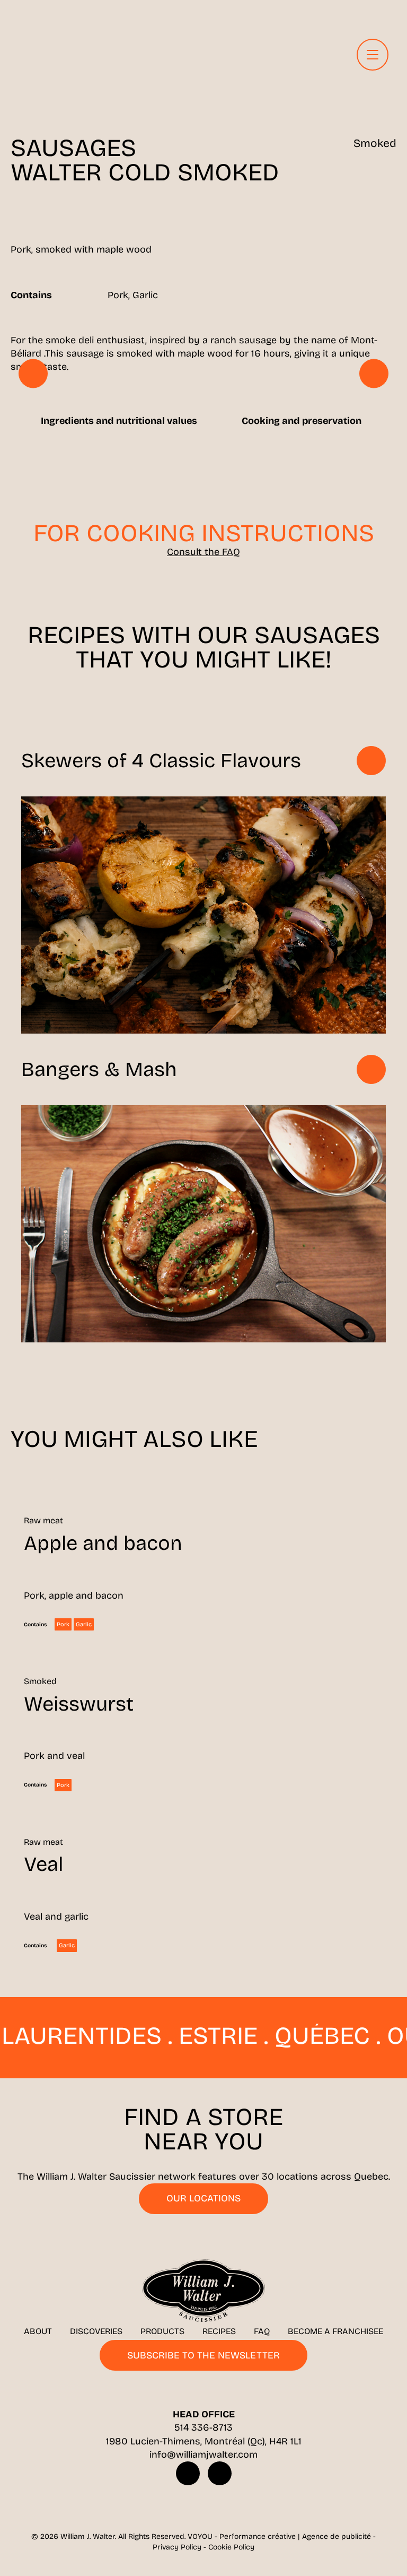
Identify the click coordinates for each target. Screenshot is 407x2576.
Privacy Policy (177, 2547)
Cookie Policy (231, 2547)
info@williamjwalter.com (203, 2454)
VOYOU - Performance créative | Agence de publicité (279, 2536)
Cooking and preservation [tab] (302, 421)
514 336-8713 (203, 2427)
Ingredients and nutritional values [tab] (119, 421)
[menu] (373, 55)
